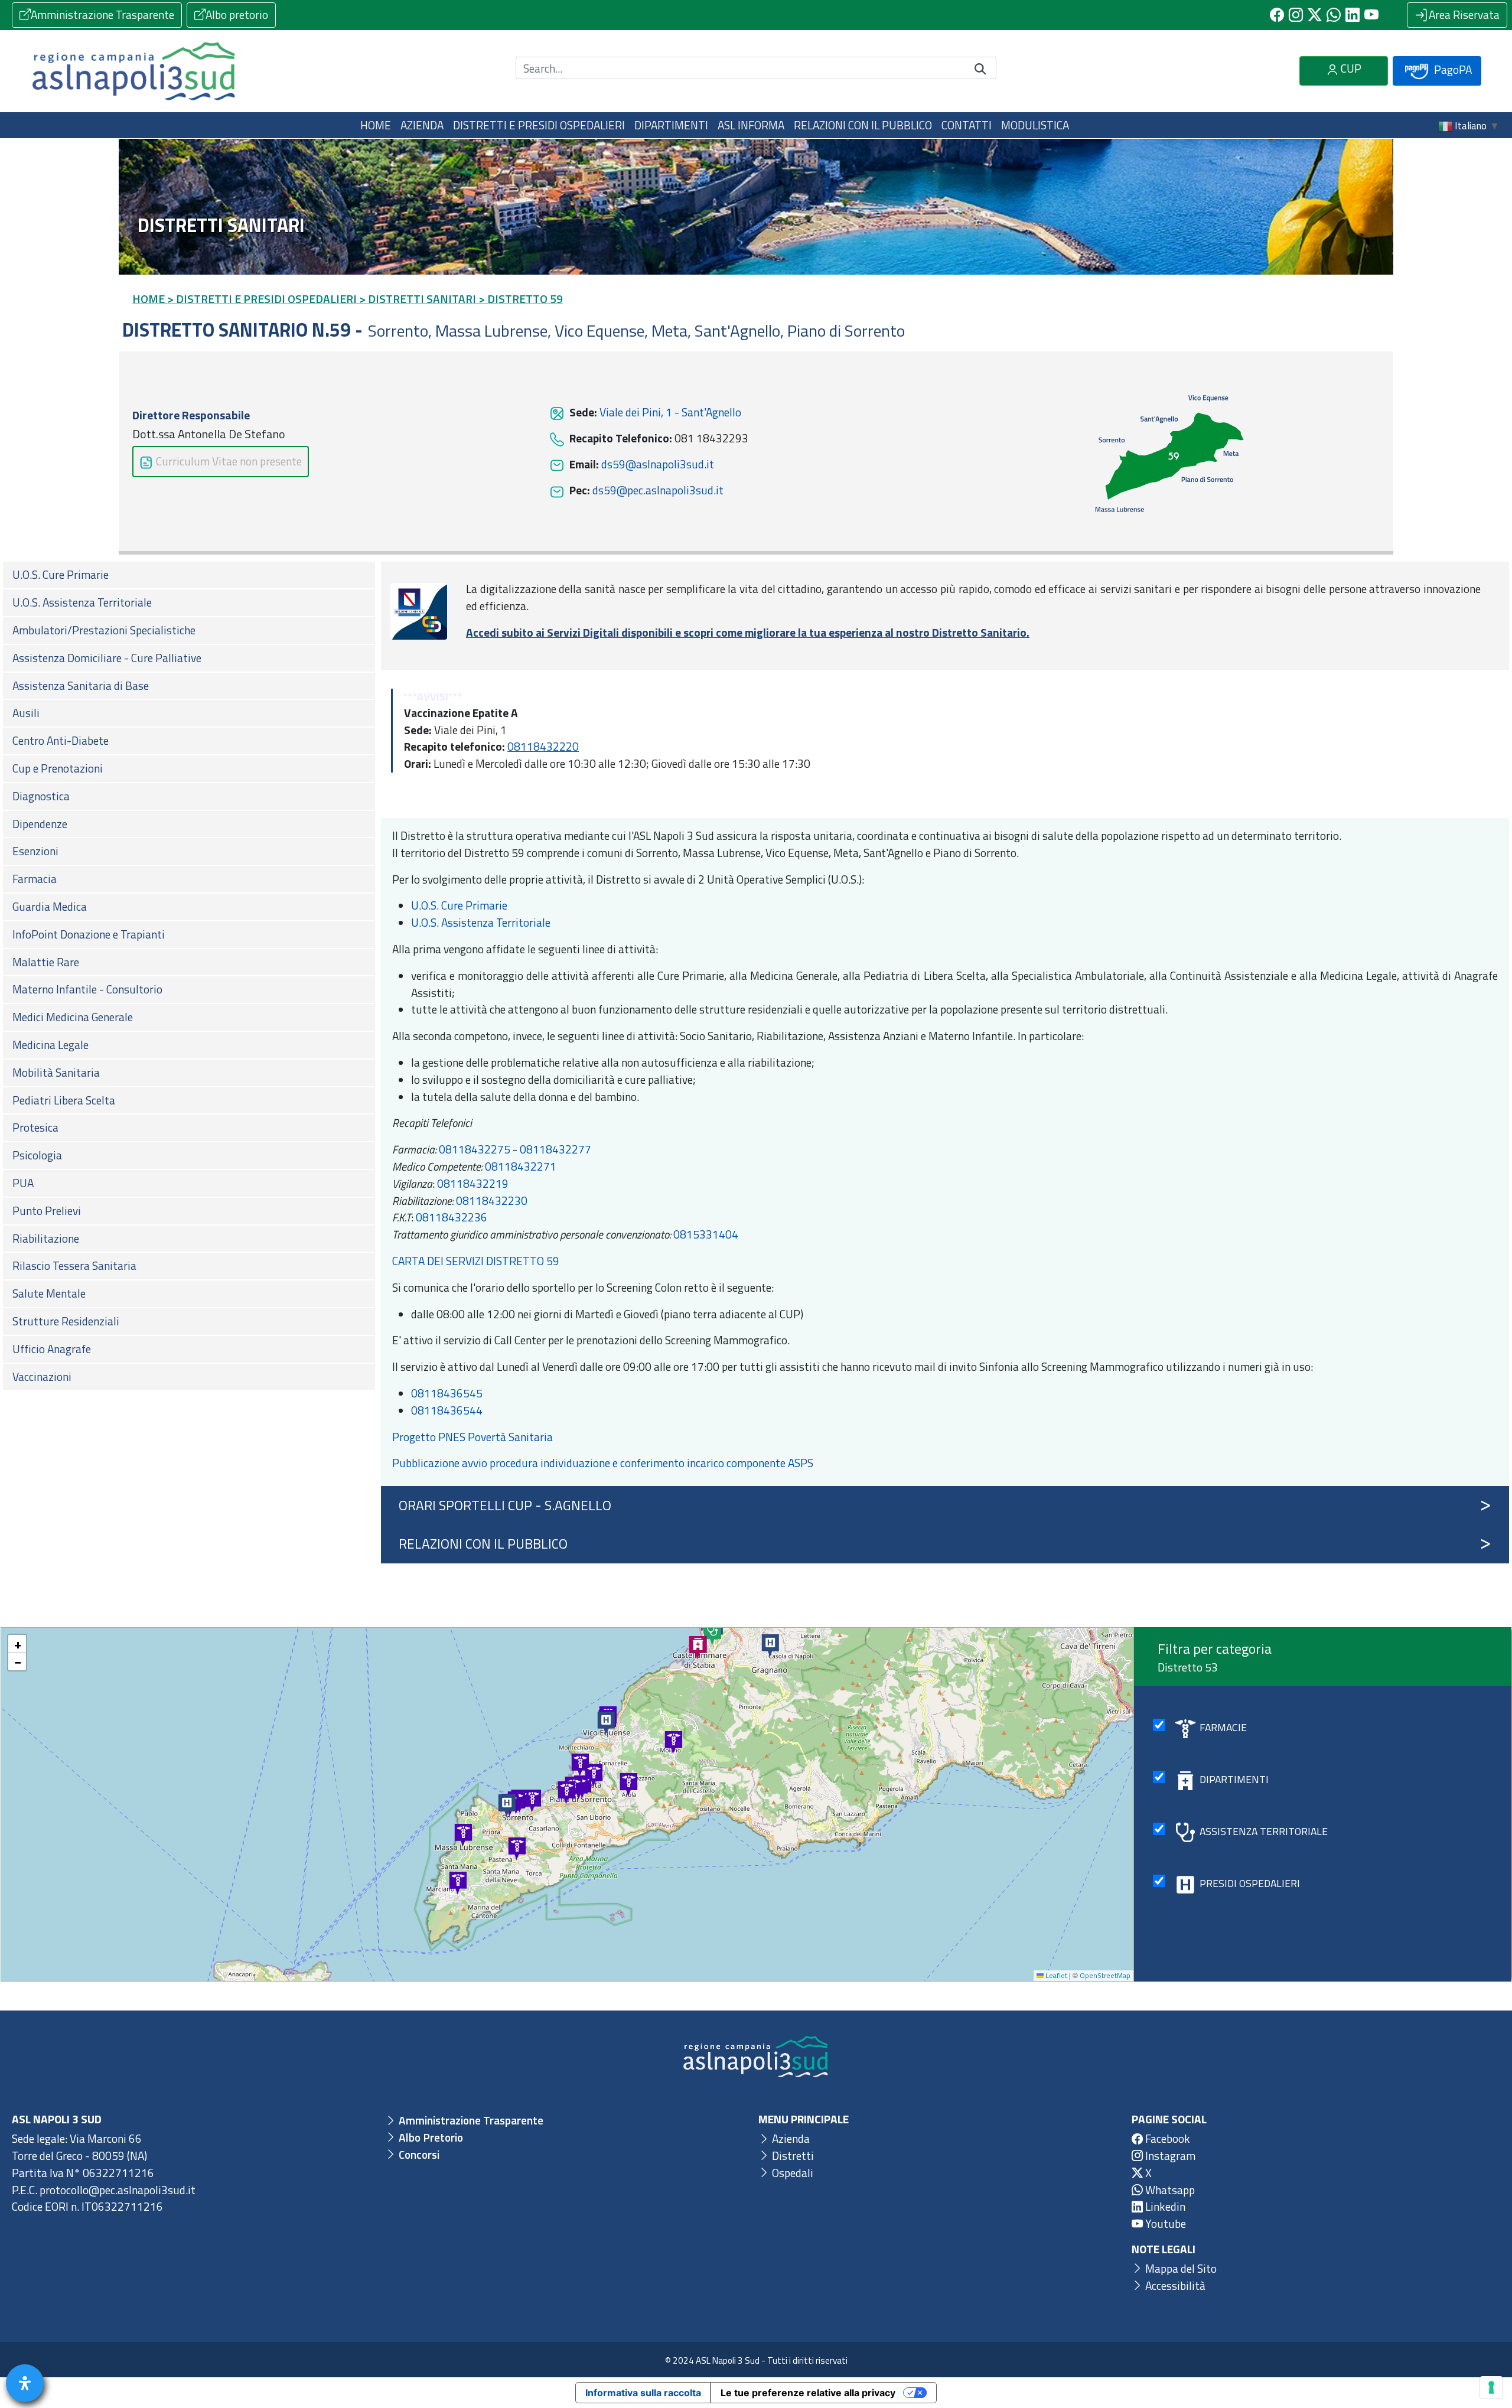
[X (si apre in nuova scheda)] (1315, 15)
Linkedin (1164, 2206)
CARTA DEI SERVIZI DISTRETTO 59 (476, 1261)
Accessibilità (1174, 2285)
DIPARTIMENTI (1234, 1779)
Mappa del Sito (1180, 2268)
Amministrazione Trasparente (102, 14)
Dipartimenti (671, 125)
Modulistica (1035, 125)
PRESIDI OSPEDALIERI (1250, 1883)
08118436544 (447, 1410)
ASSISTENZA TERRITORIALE (1264, 1831)
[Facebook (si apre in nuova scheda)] (1277, 15)
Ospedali (791, 2173)
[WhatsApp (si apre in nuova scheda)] (1334, 15)
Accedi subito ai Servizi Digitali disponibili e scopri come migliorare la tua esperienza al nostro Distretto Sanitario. (748, 632)
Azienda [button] (422, 125)
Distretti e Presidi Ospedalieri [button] (539, 125)
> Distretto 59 (521, 299)
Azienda (790, 2138)
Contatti (967, 125)
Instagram (1169, 2156)
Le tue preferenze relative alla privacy (808, 2393)
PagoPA (1452, 69)
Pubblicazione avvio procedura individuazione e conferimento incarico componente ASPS (603, 1463)
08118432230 (492, 1200)
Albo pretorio (237, 14)
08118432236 (452, 1217)
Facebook (1166, 2138)
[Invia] (980, 68)
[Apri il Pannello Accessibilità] (25, 2383)
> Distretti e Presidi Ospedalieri (262, 299)
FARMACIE (1223, 1727)
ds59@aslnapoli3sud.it (656, 464)
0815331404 (706, 1234)
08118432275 (475, 1149)
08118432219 (473, 1183)
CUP (1350, 68)
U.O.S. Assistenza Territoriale (481, 922)
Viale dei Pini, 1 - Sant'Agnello (669, 412)
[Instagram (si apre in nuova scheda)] (1296, 15)
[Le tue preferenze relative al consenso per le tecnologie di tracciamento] (1491, 2387)
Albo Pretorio (430, 2137)
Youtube (1164, 2223)
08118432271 (521, 1166)
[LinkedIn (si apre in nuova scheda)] (1353, 15)
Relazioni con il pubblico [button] (863, 125)
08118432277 (555, 1149)
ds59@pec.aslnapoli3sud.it (657, 490)
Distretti (792, 2156)
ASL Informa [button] (751, 125)
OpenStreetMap (1105, 1975)
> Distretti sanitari (418, 299)
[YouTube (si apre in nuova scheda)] (1371, 15)
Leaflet (1055, 1975)
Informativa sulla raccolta (643, 2393)
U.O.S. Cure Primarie (459, 905)
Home (376, 125)
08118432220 (543, 746)
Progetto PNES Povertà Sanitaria (474, 1437)
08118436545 (447, 1393)
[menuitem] (189, 575)
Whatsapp (1169, 2190)
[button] (464, 1836)
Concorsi (418, 2154)
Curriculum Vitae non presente (228, 461)
